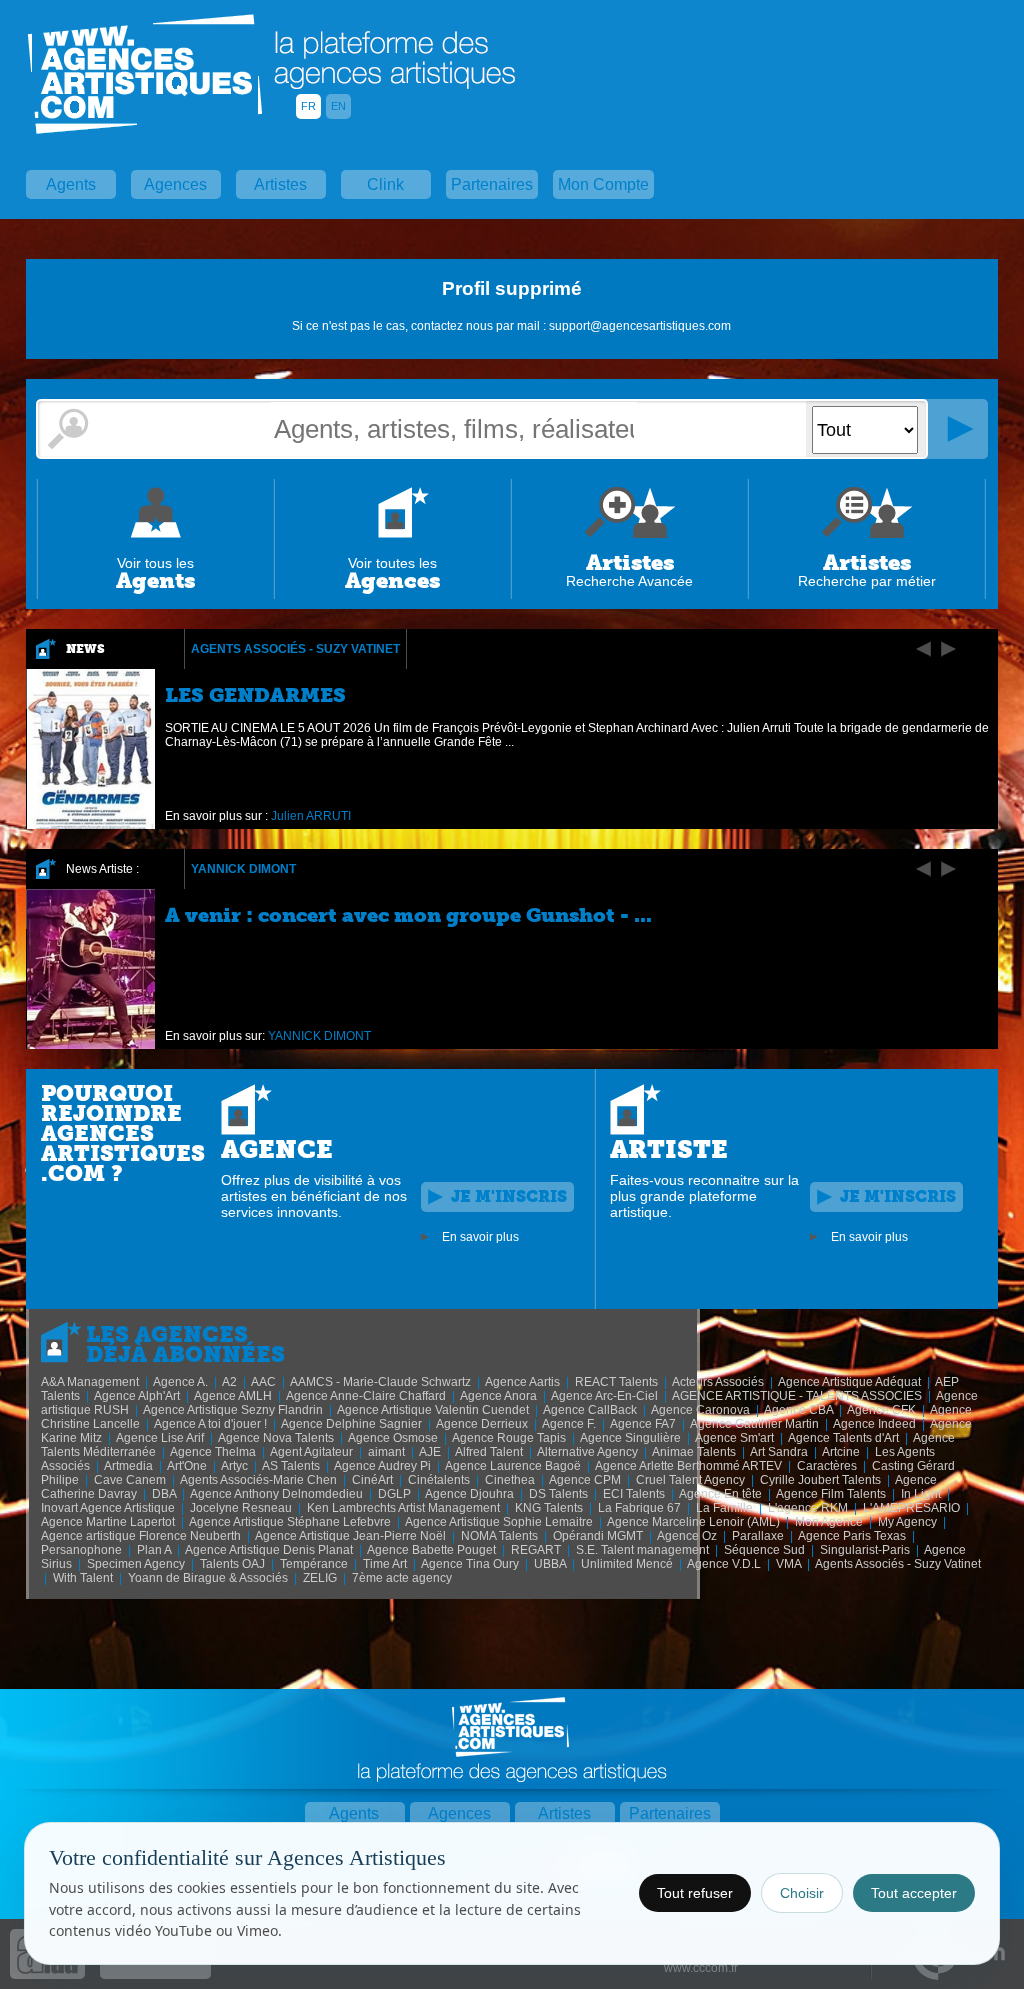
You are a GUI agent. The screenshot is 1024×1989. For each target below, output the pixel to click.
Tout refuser (695, 1893)
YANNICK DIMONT (243, 869)
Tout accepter (914, 1893)
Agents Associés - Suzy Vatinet (295, 649)
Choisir (802, 1893)
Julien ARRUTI (311, 816)
